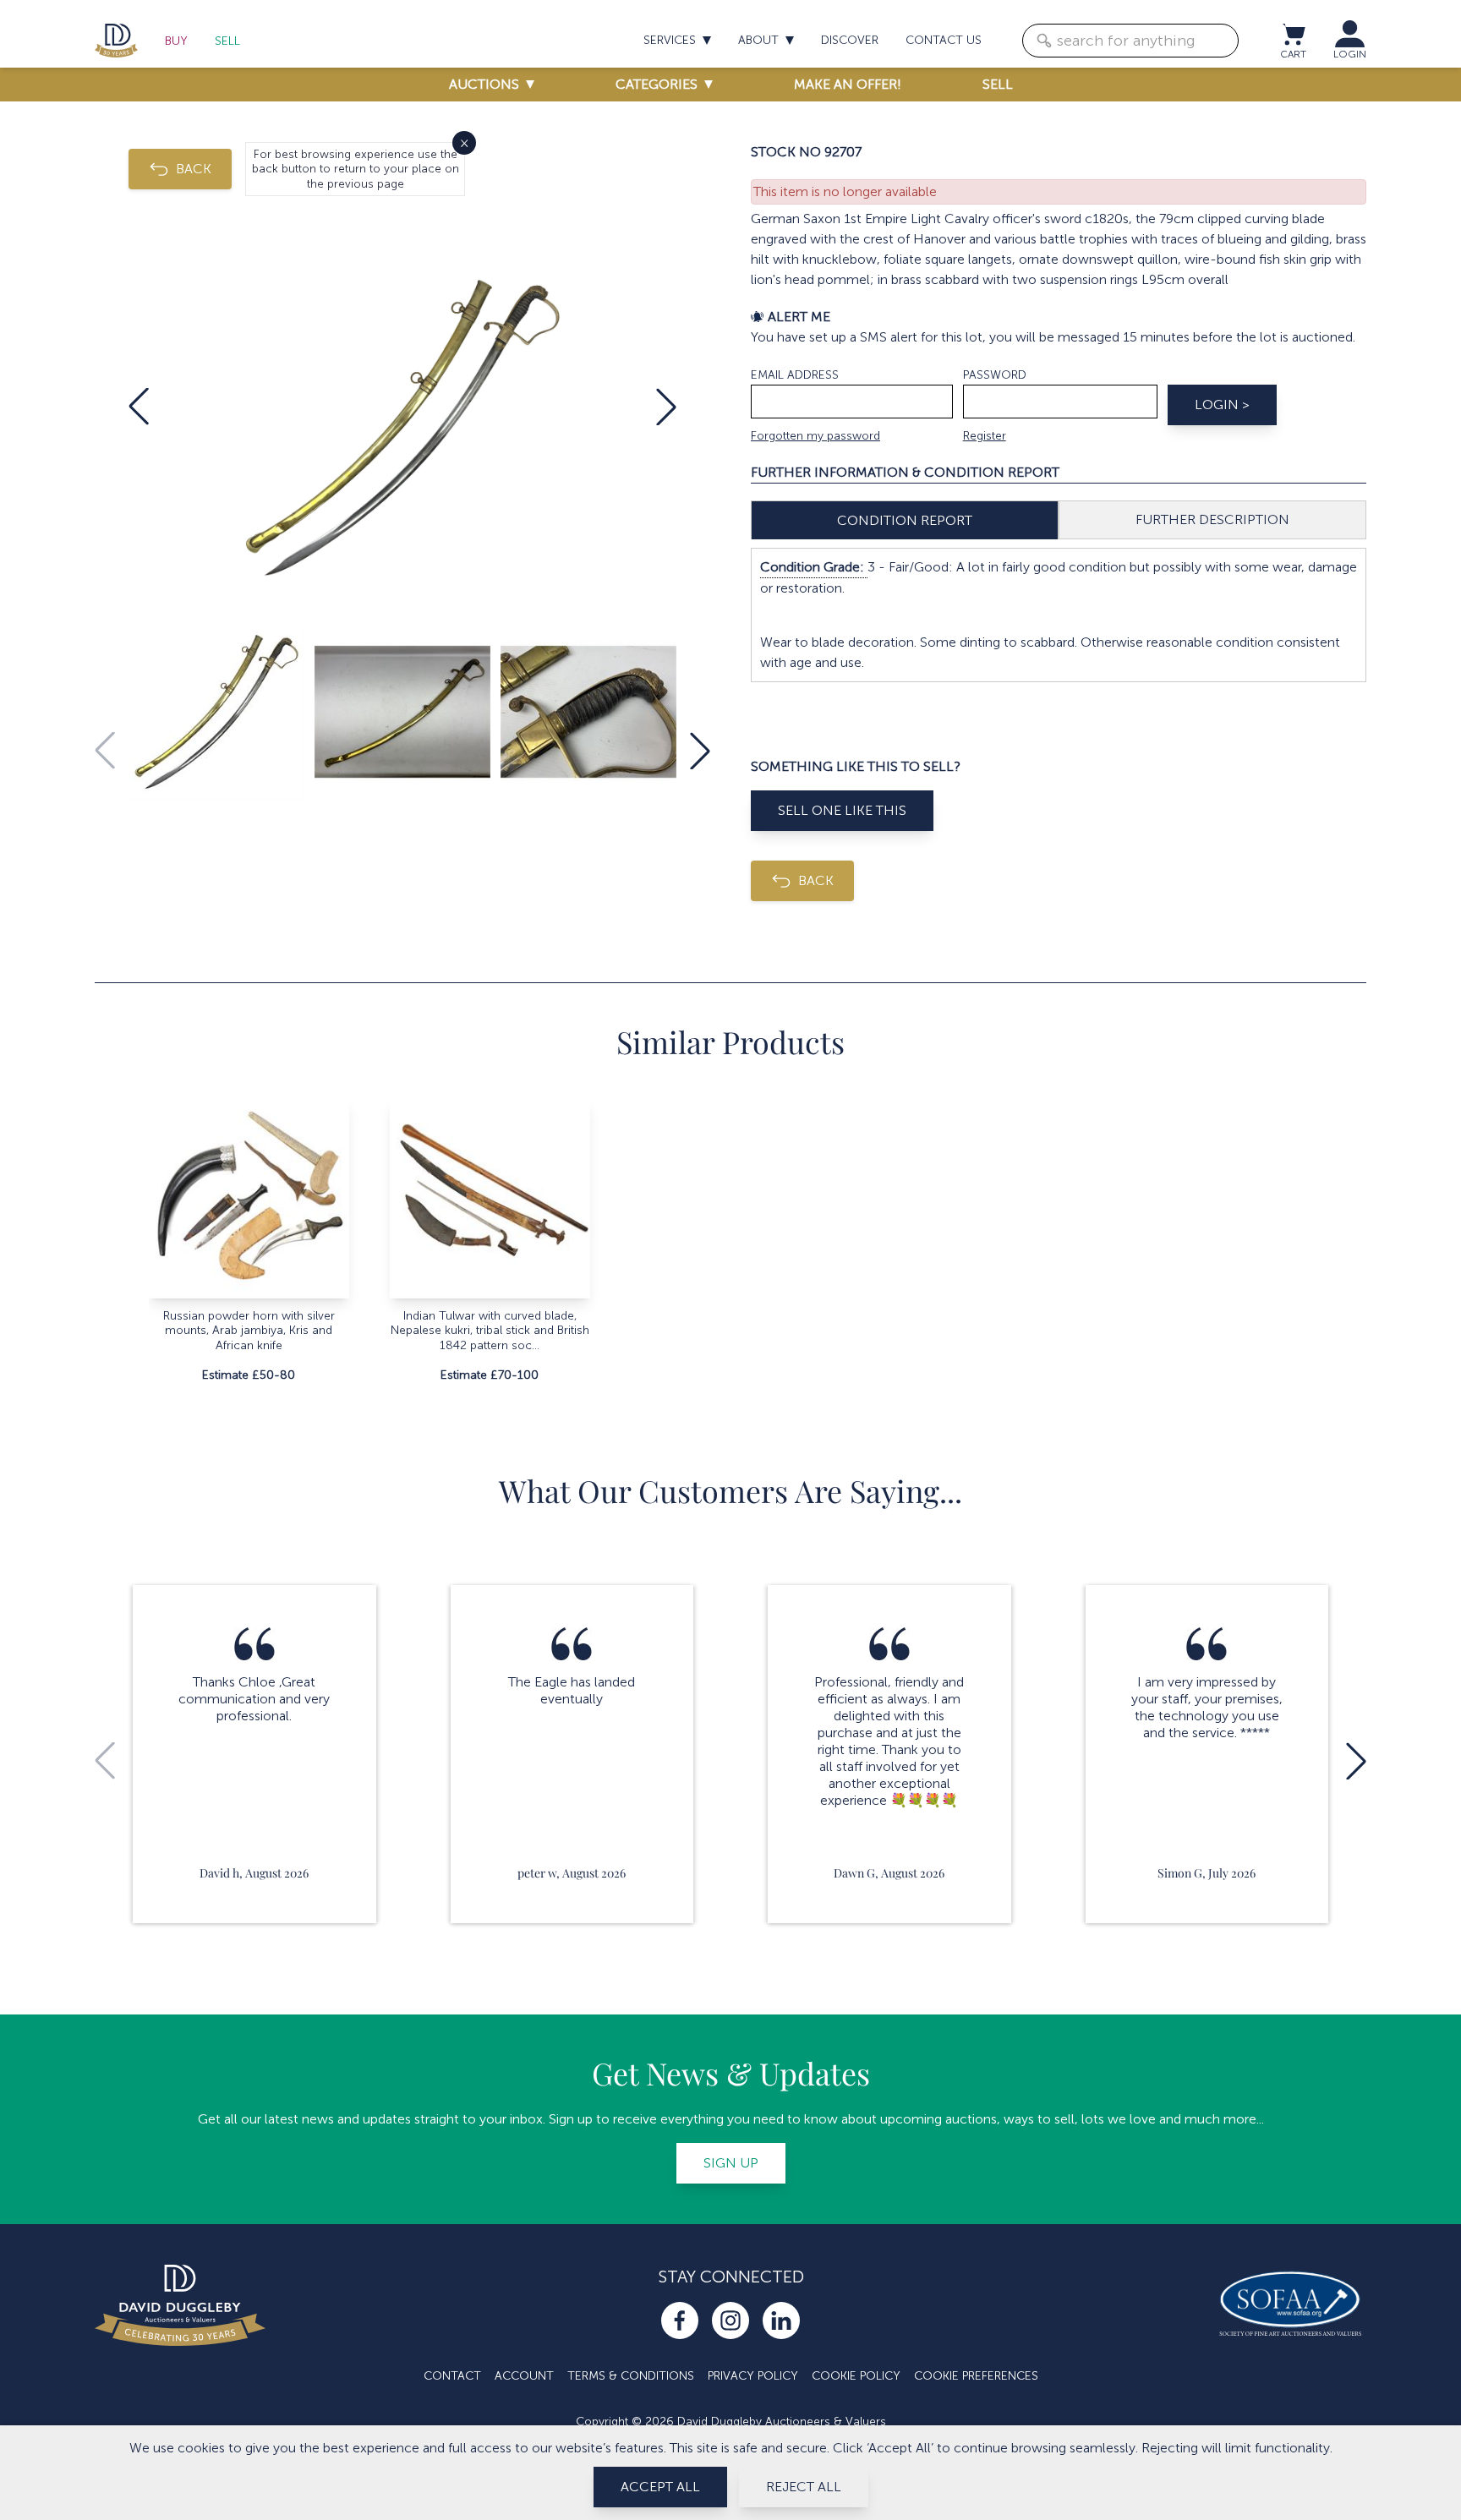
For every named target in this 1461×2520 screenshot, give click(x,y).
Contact (452, 2376)
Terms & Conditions (631, 2376)
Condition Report (905, 520)
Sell (227, 41)
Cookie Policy (856, 2376)
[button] (139, 407)
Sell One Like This (842, 810)
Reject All (804, 2487)
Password (995, 375)
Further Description (1212, 519)
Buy (176, 41)
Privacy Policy (753, 2376)
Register (985, 436)
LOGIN (1350, 54)
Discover (850, 40)
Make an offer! (848, 84)
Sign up (731, 2163)
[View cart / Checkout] (1293, 34)
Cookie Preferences (976, 2376)
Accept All (660, 2487)
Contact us (944, 40)
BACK (194, 169)
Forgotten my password (815, 436)
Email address (795, 375)
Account (524, 2376)
